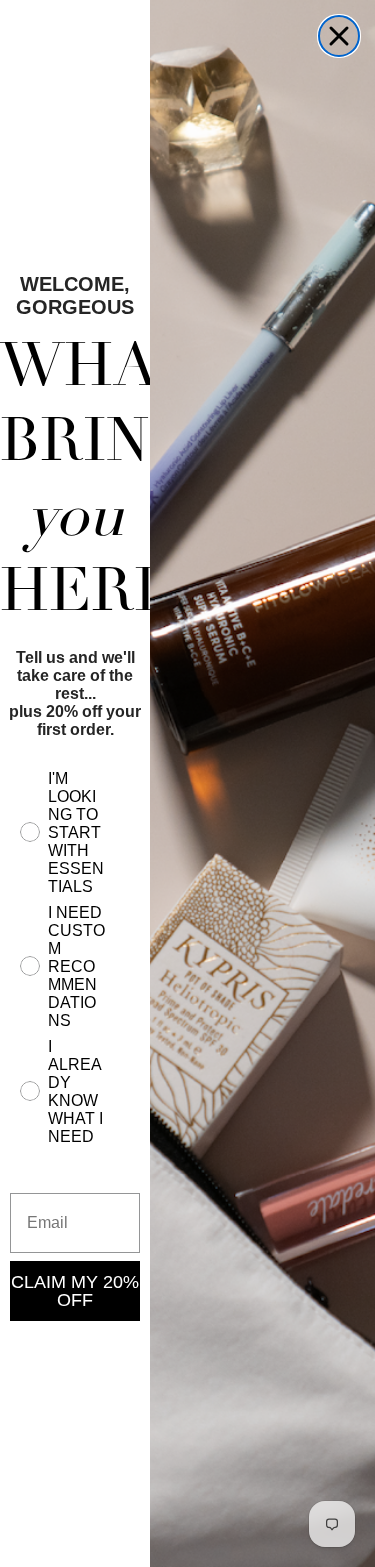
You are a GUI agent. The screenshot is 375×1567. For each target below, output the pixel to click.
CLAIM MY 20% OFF (75, 1291)
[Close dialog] (339, 36)
